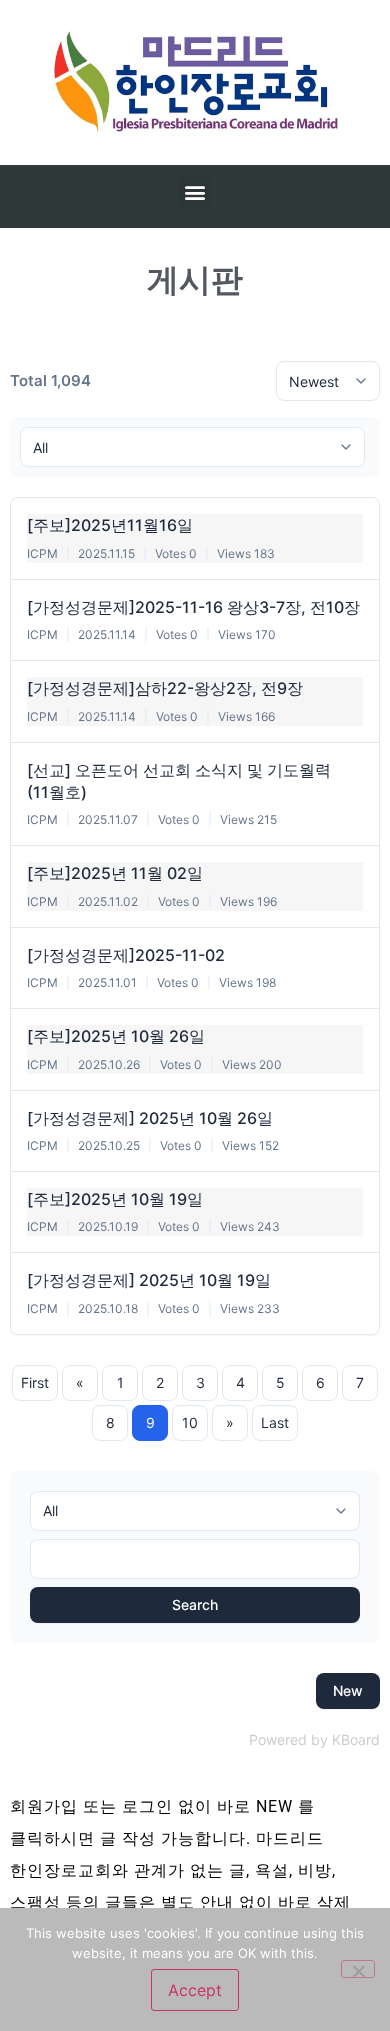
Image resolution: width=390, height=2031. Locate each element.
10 (190, 1422)
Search (195, 1604)
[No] (358, 1969)
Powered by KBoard (314, 1739)
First (35, 1382)
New (348, 1690)
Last (275, 1422)
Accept (195, 1990)
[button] (195, 191)
